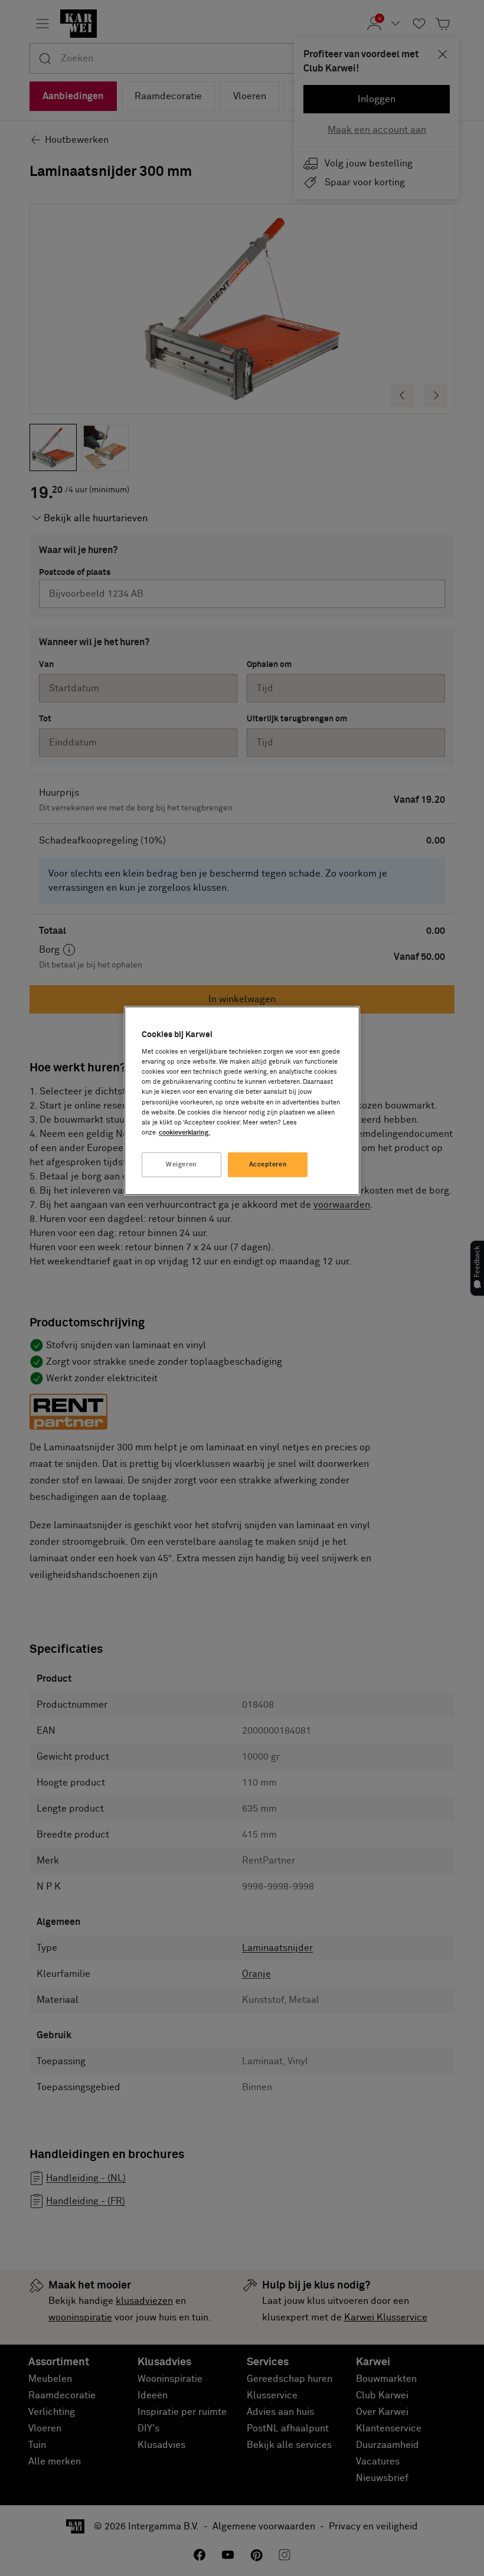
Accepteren (268, 1164)
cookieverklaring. (184, 1132)
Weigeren (181, 1164)
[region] (242, 1101)
